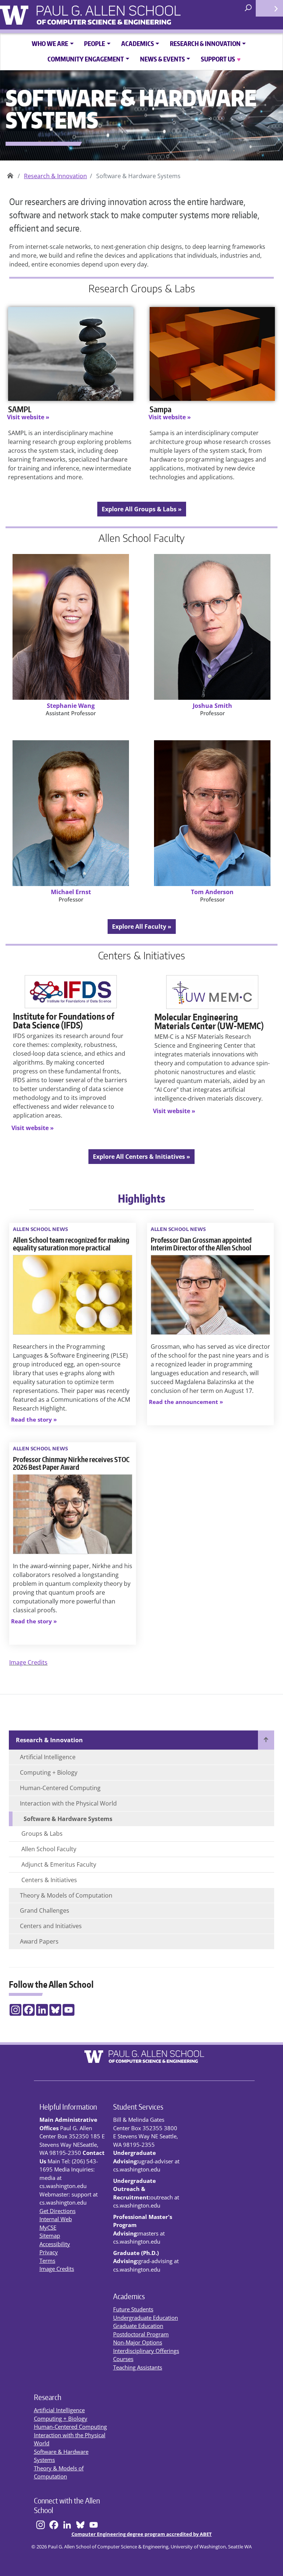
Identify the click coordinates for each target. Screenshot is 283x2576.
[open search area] (249, 8)
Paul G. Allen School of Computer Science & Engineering (10, 173)
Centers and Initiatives (51, 1926)
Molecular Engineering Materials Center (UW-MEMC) (209, 1021)
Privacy (49, 2252)
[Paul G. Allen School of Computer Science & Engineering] (129, 12)
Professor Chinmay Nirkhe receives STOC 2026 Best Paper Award (71, 1463)
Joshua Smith (212, 706)
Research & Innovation (55, 176)
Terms (47, 2261)
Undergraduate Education (146, 2318)
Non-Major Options (138, 2342)
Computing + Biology (49, 1772)
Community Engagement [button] (86, 59)
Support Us (221, 59)
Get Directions (57, 2211)
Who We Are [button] (50, 43)
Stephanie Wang (71, 706)
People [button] (95, 43)
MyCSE (48, 2227)
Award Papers (39, 1941)
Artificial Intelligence (48, 1757)
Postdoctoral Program (141, 2334)
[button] (34, 1420)
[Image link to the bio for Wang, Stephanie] (71, 627)
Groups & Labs (42, 1834)
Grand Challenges (45, 1910)
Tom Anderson (212, 892)
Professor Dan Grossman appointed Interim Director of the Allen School (201, 1244)
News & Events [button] (163, 59)
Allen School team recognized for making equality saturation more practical (71, 1244)
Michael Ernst (71, 892)
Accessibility (55, 2244)
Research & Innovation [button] (205, 43)
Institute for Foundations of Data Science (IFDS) (64, 1021)
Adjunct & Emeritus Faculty (59, 1864)
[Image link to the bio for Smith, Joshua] (212, 627)
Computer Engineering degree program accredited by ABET (142, 2534)
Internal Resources (269, 8)
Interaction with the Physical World (68, 1803)
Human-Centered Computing (60, 1788)
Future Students (133, 2309)
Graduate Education (138, 2326)
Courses (123, 2359)
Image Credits (28, 1662)
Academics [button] (138, 43)
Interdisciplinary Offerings (146, 2351)
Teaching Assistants (138, 2367)
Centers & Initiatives (49, 1880)
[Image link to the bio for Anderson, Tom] (212, 813)
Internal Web (56, 2219)
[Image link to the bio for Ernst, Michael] (71, 813)
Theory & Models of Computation (66, 1895)
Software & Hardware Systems (68, 1819)
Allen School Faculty (49, 1849)
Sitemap (50, 2236)
